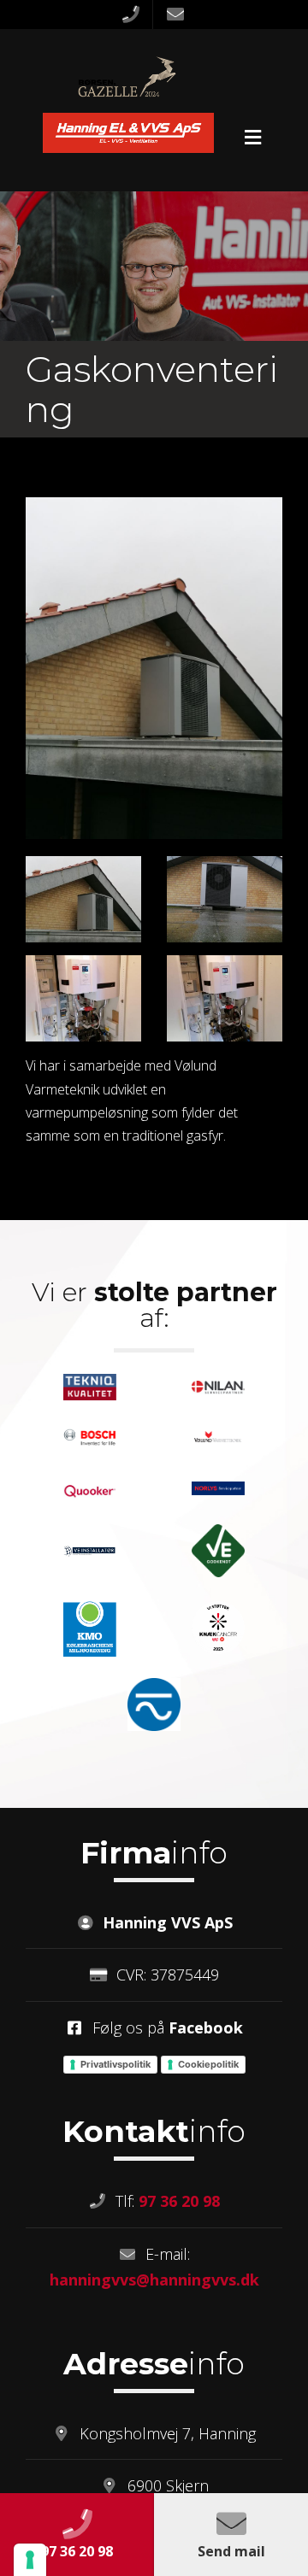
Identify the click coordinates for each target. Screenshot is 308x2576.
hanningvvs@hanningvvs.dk (154, 2280)
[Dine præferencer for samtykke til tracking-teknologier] (30, 2560)
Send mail (231, 2551)
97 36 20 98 (179, 2201)
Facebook (206, 2027)
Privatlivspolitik (115, 2064)
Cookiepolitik (208, 2064)
